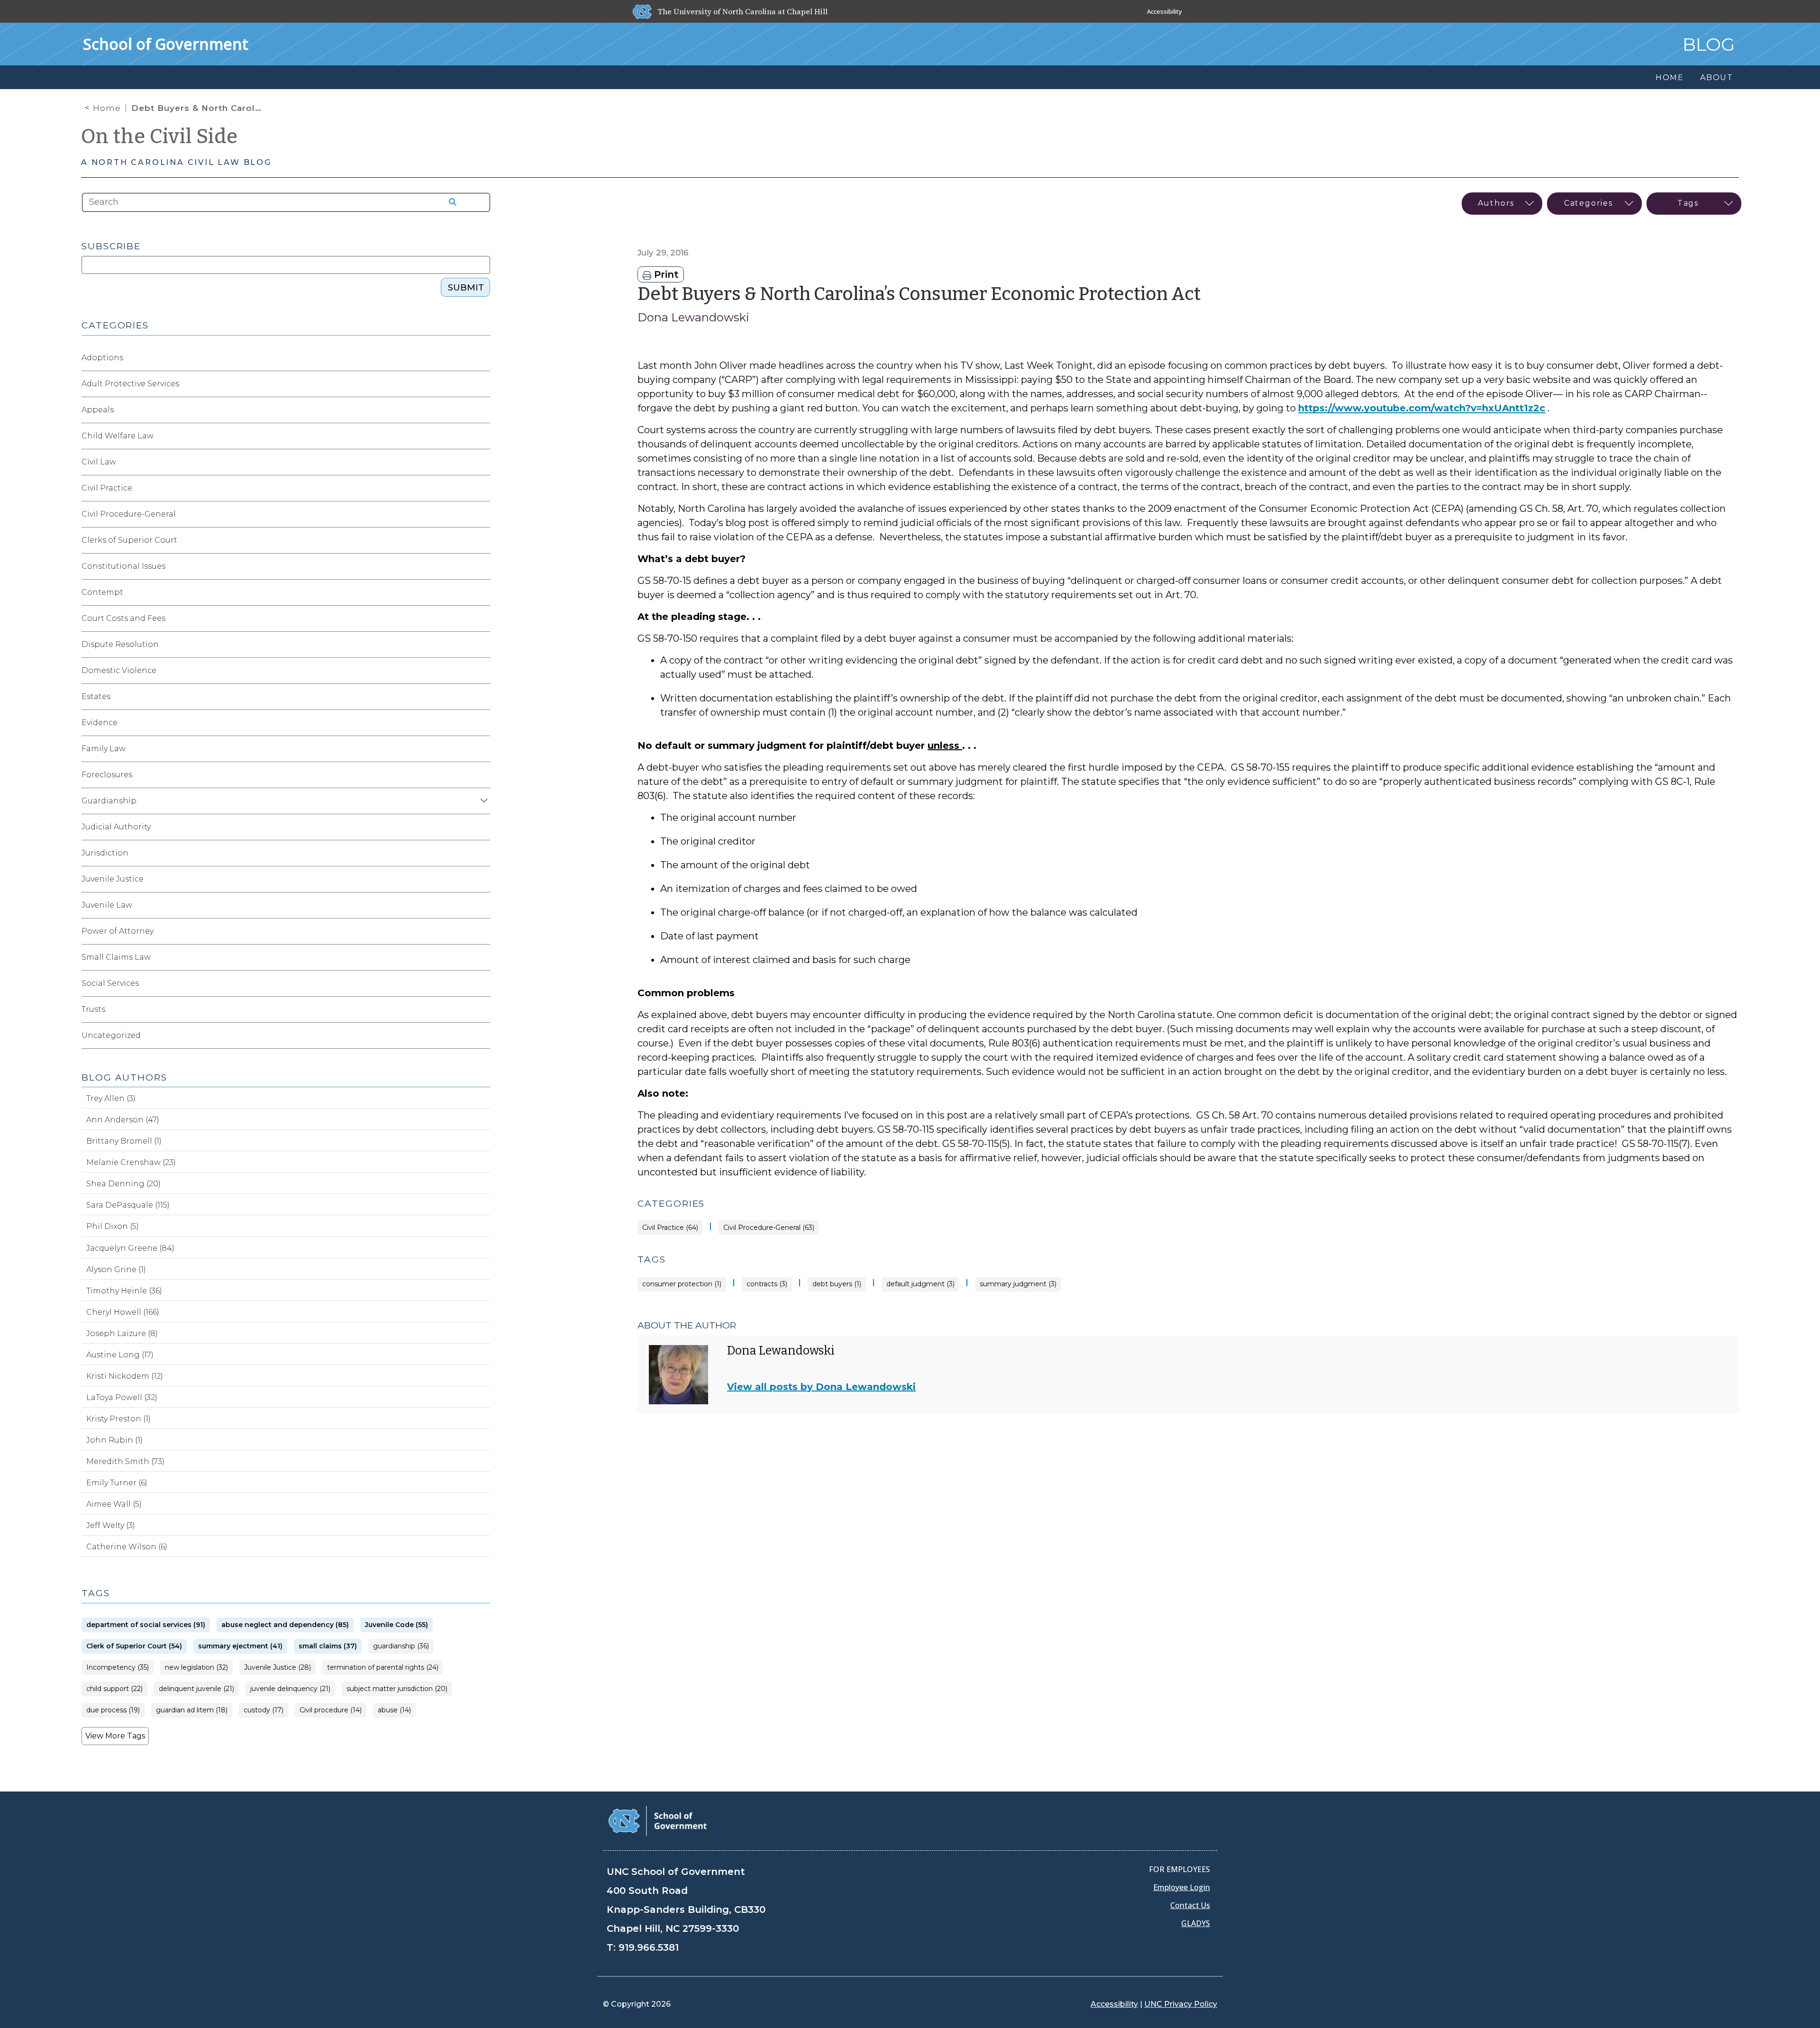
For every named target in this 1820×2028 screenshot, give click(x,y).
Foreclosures (107, 775)
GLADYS (1196, 1923)
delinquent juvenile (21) (196, 1689)
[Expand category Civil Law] (482, 462)
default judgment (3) (920, 1284)
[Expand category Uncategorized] (482, 1036)
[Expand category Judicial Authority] (482, 827)
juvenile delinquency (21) (290, 1689)
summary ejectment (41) (240, 1646)
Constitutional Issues (123, 566)
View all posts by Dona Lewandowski (821, 1387)
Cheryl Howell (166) (123, 1312)
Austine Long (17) (120, 1355)
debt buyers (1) (837, 1284)
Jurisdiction (105, 853)
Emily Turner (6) (117, 1483)
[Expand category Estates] (482, 697)
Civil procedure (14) (331, 1710)
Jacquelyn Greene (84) (130, 1248)
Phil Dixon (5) (113, 1226)
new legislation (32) (196, 1668)
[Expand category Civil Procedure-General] (482, 514)
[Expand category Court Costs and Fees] (482, 618)
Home (107, 108)
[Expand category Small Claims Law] (482, 957)
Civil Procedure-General (129, 514)
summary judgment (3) (1018, 1284)
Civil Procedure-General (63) (769, 1228)
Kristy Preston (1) (118, 1419)
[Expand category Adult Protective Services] (482, 384)
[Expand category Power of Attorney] (482, 931)
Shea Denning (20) (123, 1184)
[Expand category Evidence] (482, 723)
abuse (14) (394, 1710)
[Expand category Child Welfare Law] (482, 436)
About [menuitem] (1717, 77)
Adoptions (102, 358)
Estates (96, 696)
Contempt (102, 592)
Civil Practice (107, 488)
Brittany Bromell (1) (124, 1141)
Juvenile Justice (113, 879)
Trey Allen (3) (111, 1098)
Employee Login (1182, 1887)
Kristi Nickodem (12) (125, 1376)
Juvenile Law (107, 905)
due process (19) (113, 1710)
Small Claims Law (116, 957)
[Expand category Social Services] (482, 983)
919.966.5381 (649, 1947)
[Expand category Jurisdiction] (482, 853)
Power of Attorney (118, 931)
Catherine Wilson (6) (127, 1547)
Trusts (93, 1009)
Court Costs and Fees (123, 618)
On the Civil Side (159, 136)
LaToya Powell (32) (122, 1397)
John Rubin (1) (114, 1440)
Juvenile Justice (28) (278, 1668)
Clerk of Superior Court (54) (134, 1646)
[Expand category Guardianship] (482, 801)
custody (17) (264, 1710)
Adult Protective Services (130, 384)
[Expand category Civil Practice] (482, 488)
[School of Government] (658, 1820)
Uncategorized (111, 1035)
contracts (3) (767, 1284)
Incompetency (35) (118, 1668)
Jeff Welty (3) (111, 1525)
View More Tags (115, 1736)
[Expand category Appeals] (482, 410)
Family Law (104, 749)
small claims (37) (328, 1646)
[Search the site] (449, 202)
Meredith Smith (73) (125, 1461)
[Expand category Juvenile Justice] (482, 879)
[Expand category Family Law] (482, 749)
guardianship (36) (401, 1646)
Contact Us (1190, 1905)
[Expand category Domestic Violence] (482, 671)
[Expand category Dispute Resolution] (482, 645)
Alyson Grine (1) (116, 1269)
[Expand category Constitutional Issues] (482, 566)
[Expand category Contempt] (482, 592)
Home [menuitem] (1670, 77)
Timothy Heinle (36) (124, 1291)
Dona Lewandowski (693, 317)
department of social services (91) (146, 1625)
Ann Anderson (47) (123, 1120)
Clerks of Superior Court (129, 540)
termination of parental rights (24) (383, 1668)
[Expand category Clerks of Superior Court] (482, 540)
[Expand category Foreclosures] (482, 775)
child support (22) (114, 1689)
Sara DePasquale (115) (128, 1205)
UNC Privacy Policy (1181, 2004)
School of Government (166, 44)
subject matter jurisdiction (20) (397, 1689)
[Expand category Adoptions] (482, 358)
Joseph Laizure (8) (122, 1333)
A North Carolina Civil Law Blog (176, 162)
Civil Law (99, 462)
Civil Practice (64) (670, 1228)
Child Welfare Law (118, 436)
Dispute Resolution (120, 644)
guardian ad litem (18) (192, 1710)
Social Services (110, 983)
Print (665, 274)
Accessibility (1165, 11)
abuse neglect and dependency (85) (285, 1625)
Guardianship (109, 801)
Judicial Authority (116, 827)
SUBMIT (466, 288)
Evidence (100, 723)
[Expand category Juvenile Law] (482, 905)
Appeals (98, 410)
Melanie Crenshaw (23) (131, 1162)
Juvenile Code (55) (396, 1625)
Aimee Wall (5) (114, 1504)
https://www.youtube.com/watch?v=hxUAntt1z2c (1422, 408)
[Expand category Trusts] (482, 1009)
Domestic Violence (119, 670)
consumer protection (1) (682, 1284)
